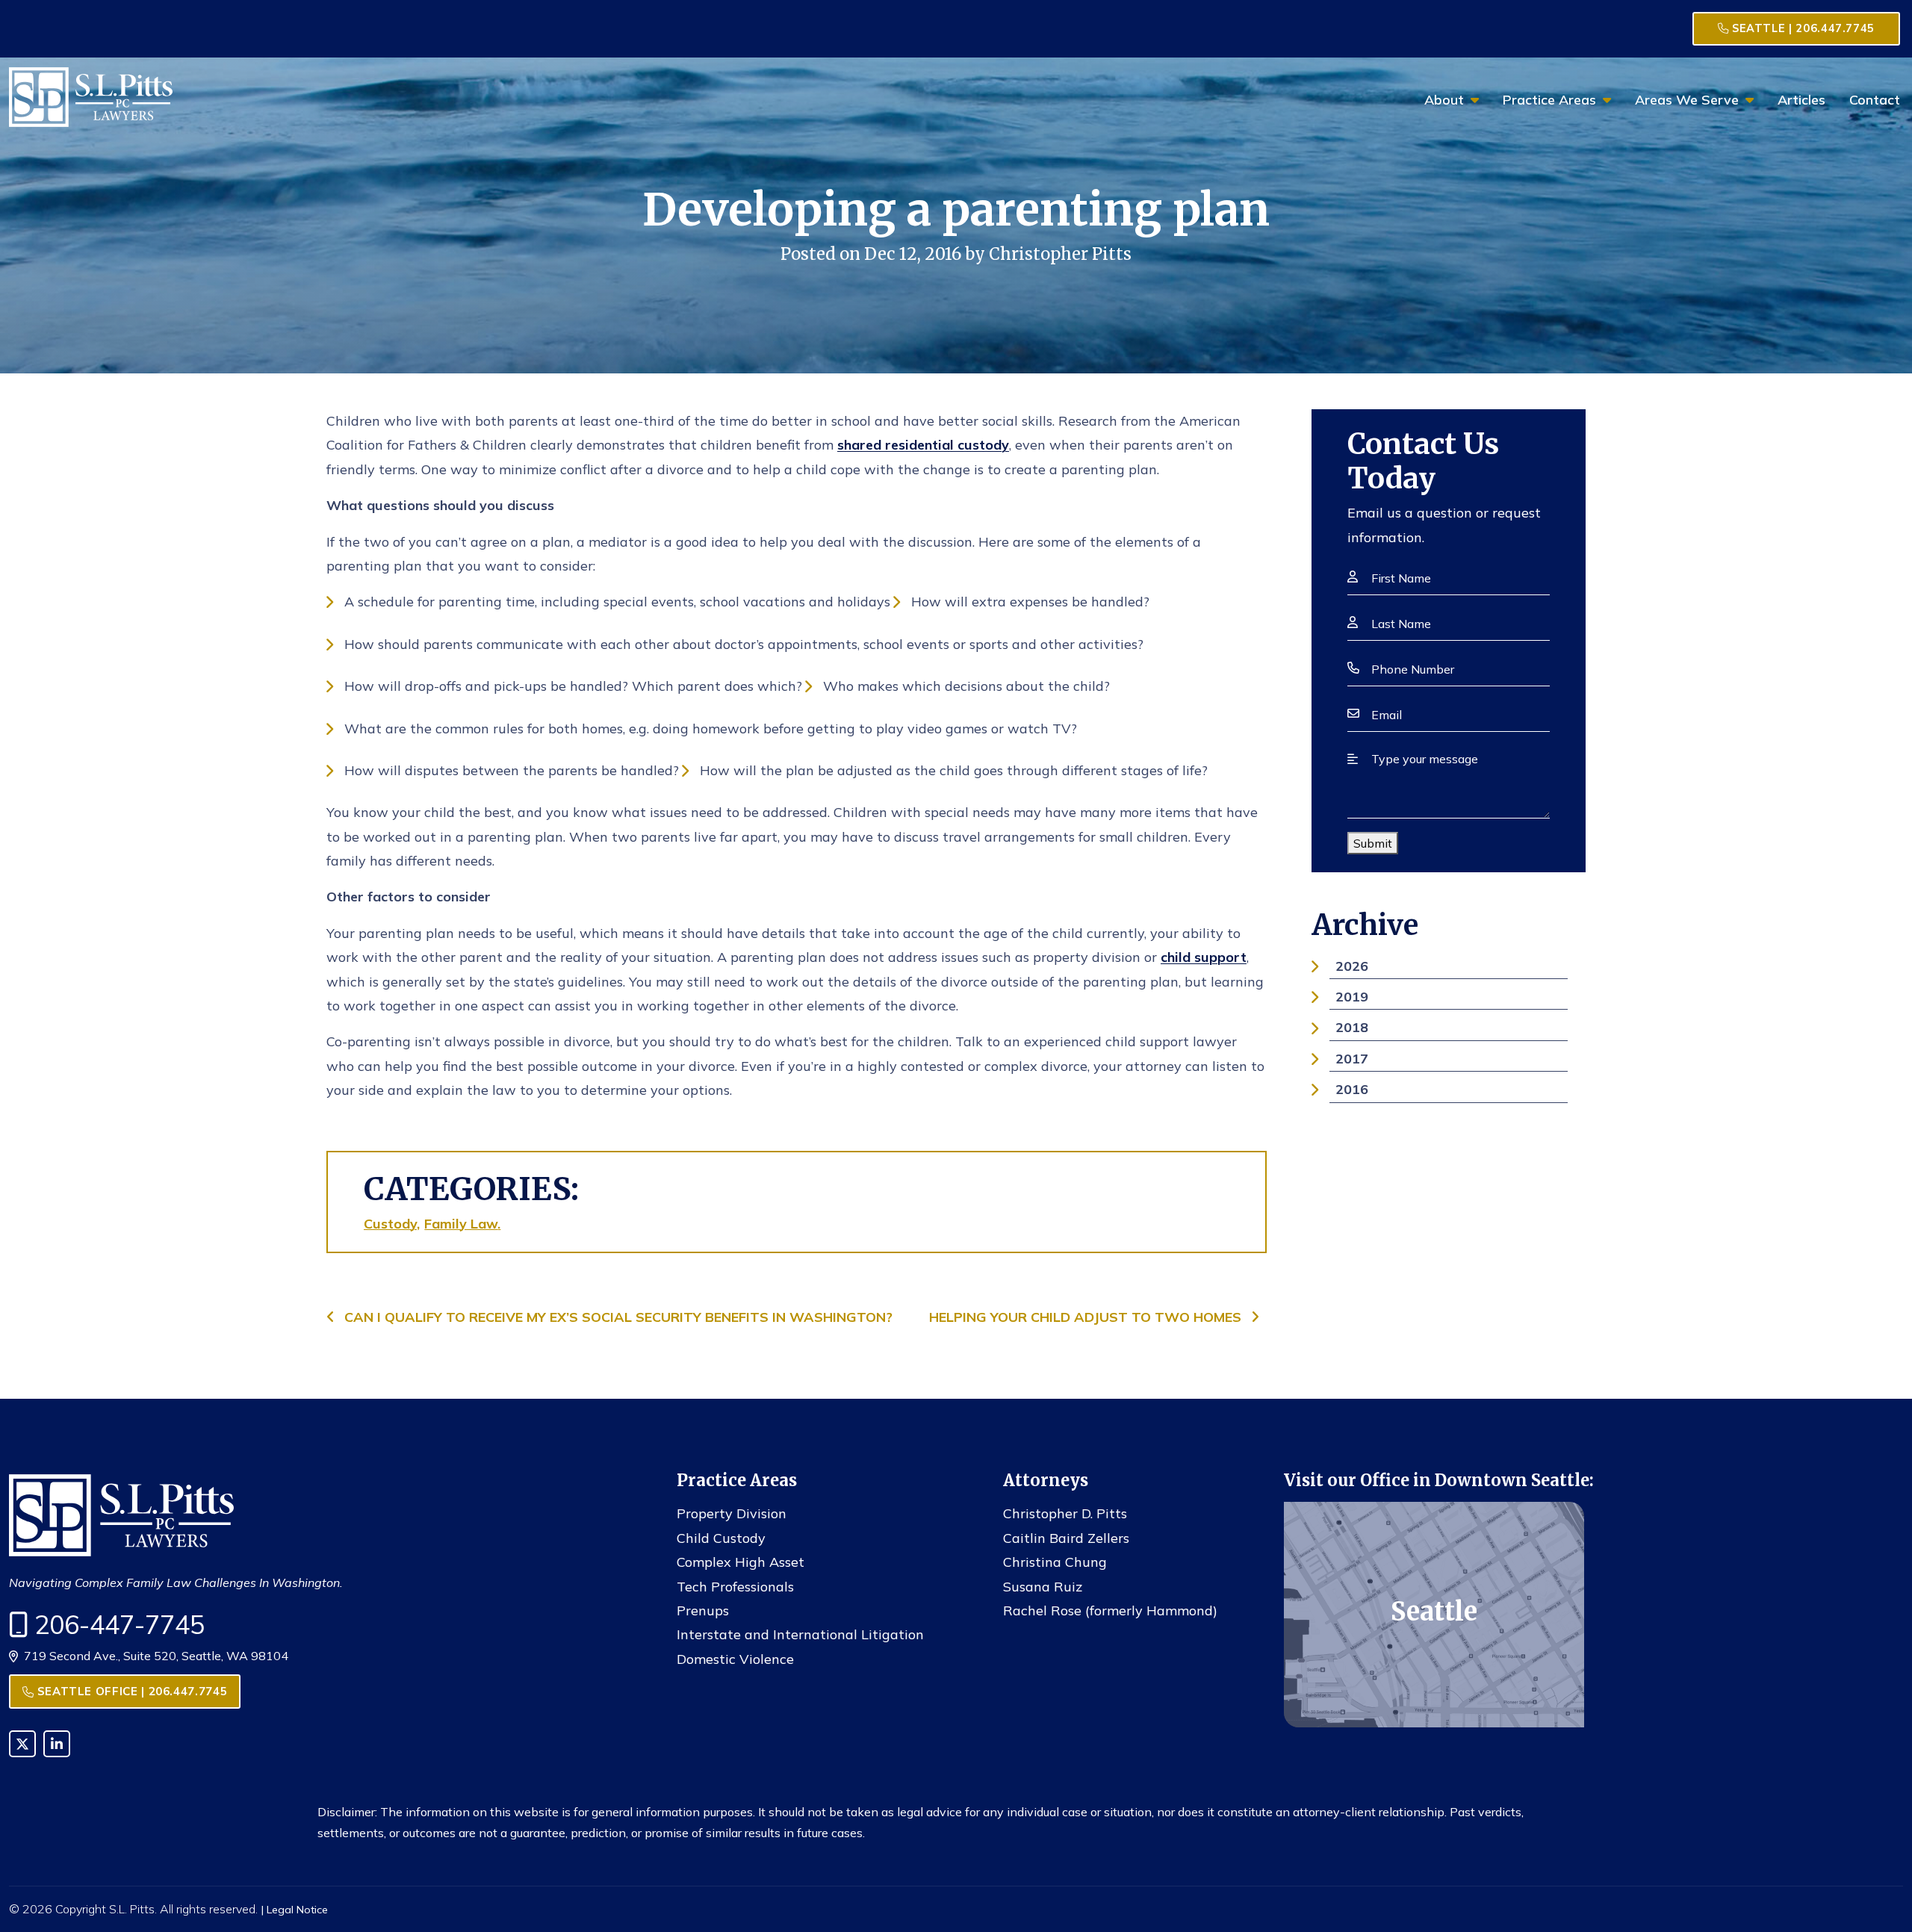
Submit (1373, 843)
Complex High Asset (741, 1562)
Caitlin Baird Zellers (1066, 1538)
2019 (1352, 997)
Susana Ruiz (1043, 1587)
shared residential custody (923, 445)
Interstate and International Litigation (800, 1634)
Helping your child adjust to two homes (1087, 1317)
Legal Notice (297, 1910)
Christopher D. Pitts (1065, 1513)
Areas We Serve (1687, 100)
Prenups (703, 1610)
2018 (1352, 1027)
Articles (1801, 100)
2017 (1352, 1059)
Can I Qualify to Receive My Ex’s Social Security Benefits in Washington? (617, 1317)
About (1444, 100)
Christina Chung (1055, 1562)
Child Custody (721, 1538)
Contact (1875, 100)
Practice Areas (1549, 100)
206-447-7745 (119, 1625)
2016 (1352, 1089)
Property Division (732, 1513)
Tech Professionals (735, 1587)
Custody (390, 1224)
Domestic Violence (735, 1659)
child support (1204, 957)
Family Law (461, 1224)
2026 (1352, 966)
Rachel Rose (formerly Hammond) (1110, 1610)
